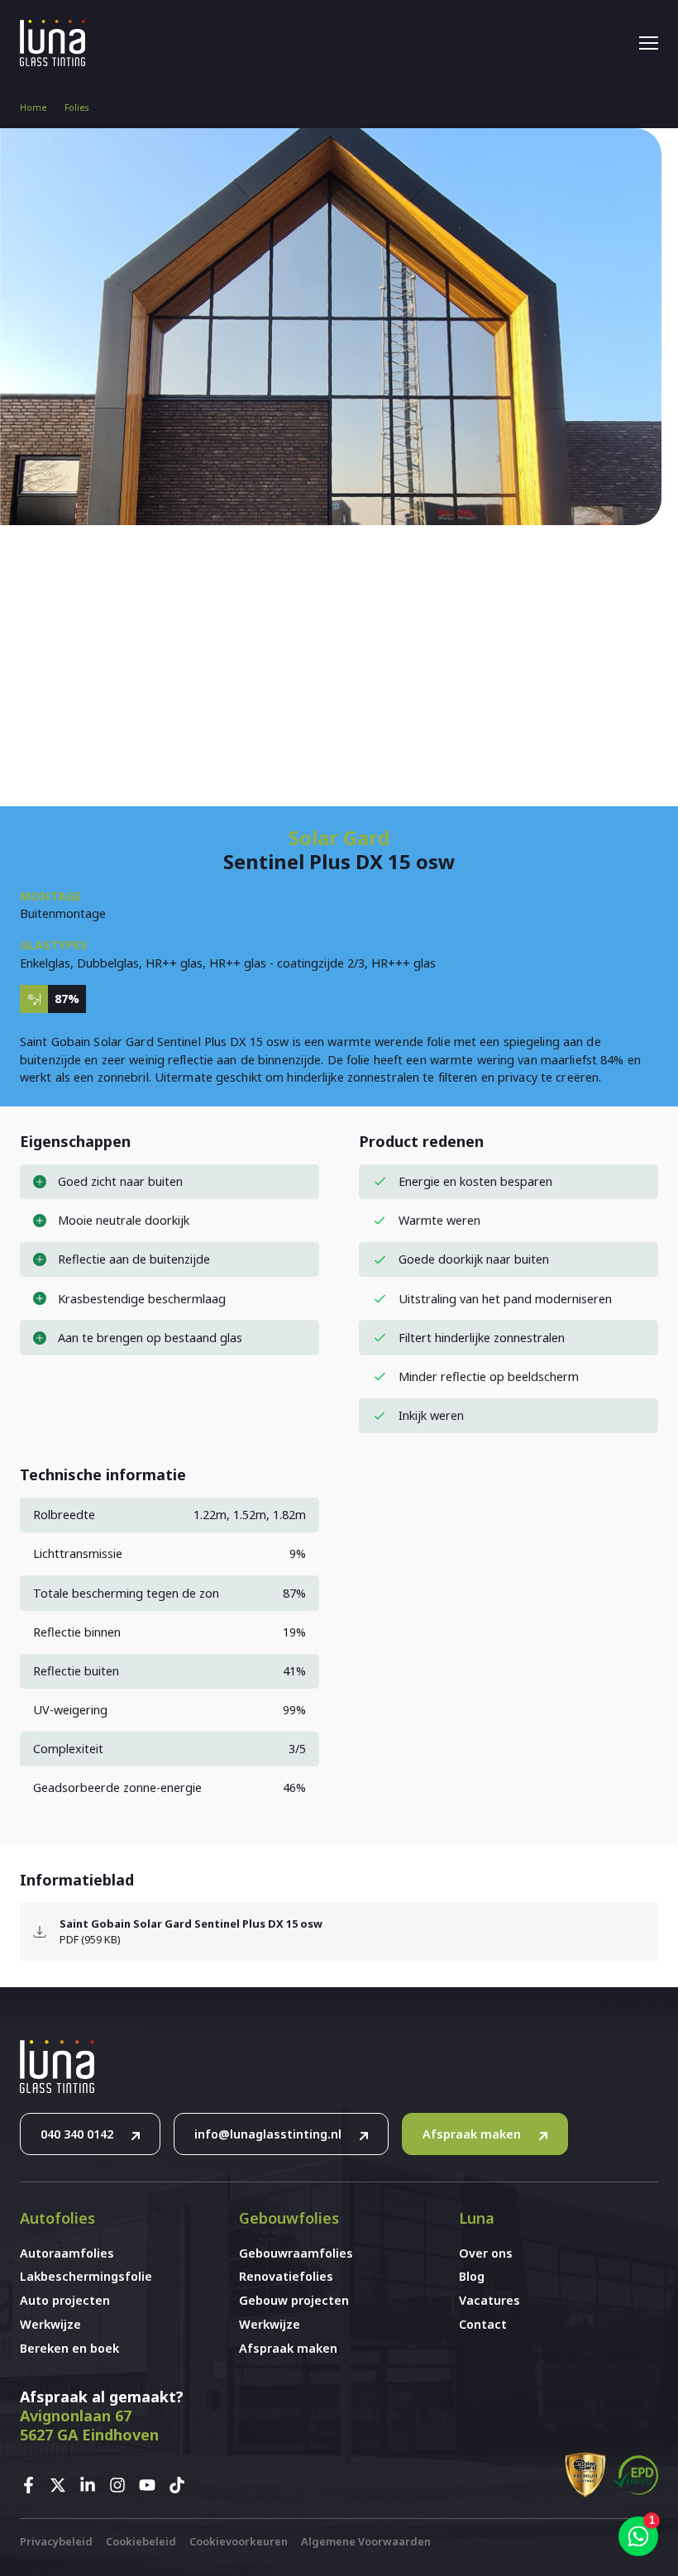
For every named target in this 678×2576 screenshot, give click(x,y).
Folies (76, 108)
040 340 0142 (77, 2134)
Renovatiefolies (286, 2276)
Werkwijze (50, 2324)
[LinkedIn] (93, 2485)
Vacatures (489, 2300)
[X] (63, 2485)
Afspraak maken (472, 2134)
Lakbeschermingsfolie (86, 2276)
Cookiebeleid (141, 2541)
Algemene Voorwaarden (366, 2541)
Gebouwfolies (289, 2218)
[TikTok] (182, 2485)
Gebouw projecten (294, 2300)
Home (33, 108)
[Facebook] (33, 2485)
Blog (472, 2276)
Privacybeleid (56, 2541)
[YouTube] (152, 2485)
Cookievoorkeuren (239, 2541)
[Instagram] (122, 2485)
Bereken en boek (69, 2348)
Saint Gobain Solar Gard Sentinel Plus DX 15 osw (191, 1924)
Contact (483, 2324)
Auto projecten (65, 2300)
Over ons (486, 2253)
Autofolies (57, 2218)
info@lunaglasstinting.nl (268, 2134)
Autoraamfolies (67, 2253)
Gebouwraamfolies (296, 2253)
